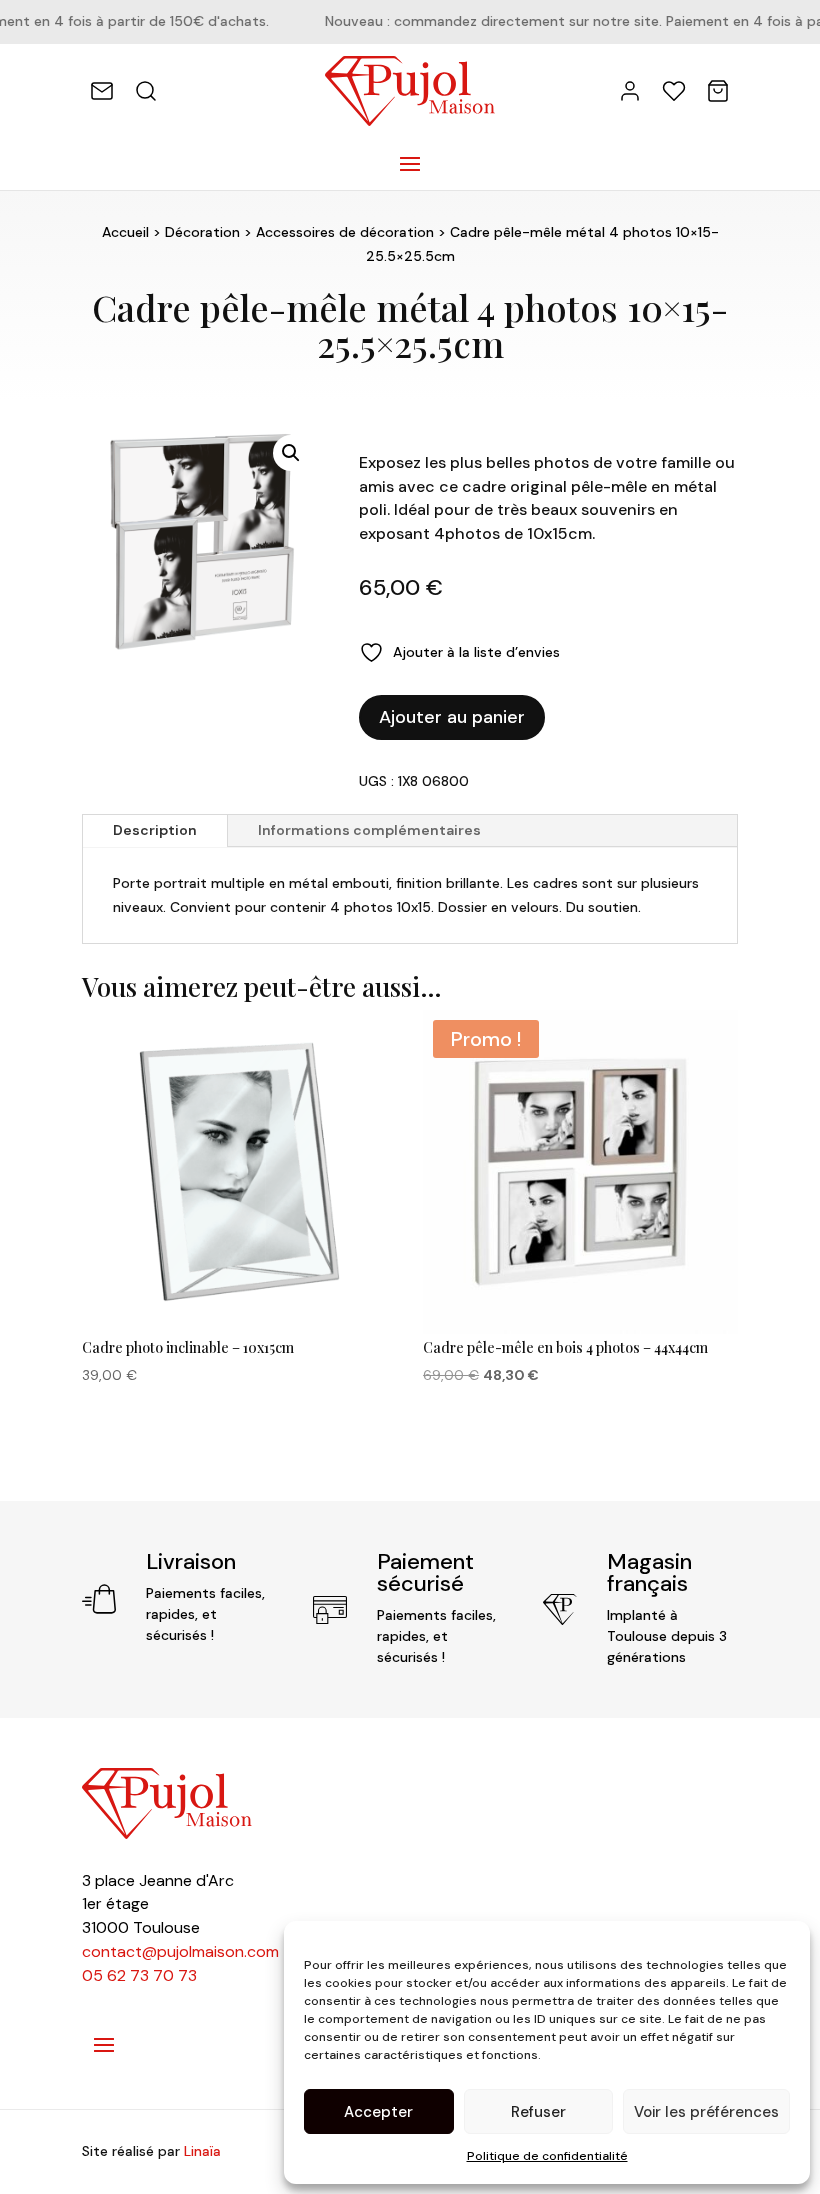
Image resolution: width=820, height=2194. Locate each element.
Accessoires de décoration (345, 232)
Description (155, 830)
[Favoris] (674, 91)
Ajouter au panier (452, 717)
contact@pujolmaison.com (180, 1951)
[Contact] (102, 91)
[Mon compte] (630, 91)
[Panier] (718, 91)
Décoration (202, 232)
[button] (291, 453)
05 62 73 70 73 (139, 1975)
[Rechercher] (146, 91)
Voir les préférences (706, 2112)
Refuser (538, 2112)
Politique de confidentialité (547, 2156)
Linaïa (202, 2151)
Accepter (378, 2112)
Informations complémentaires (369, 830)
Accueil (125, 232)
